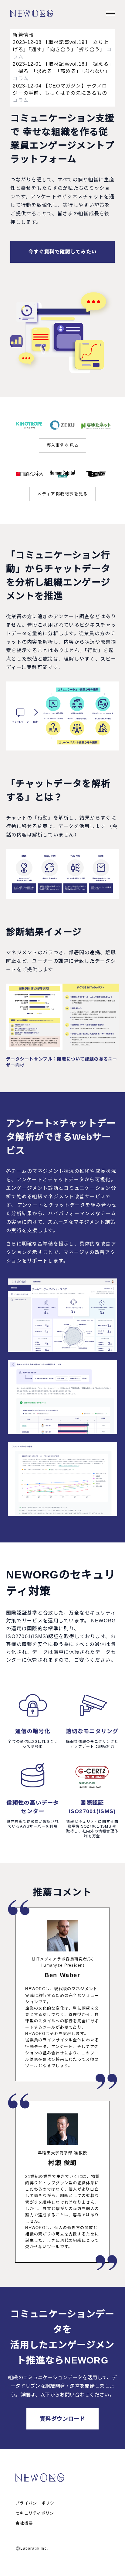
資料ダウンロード (62, 2419)
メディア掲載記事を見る (62, 494)
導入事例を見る (63, 445)
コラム (21, 79)
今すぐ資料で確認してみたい (63, 252)
